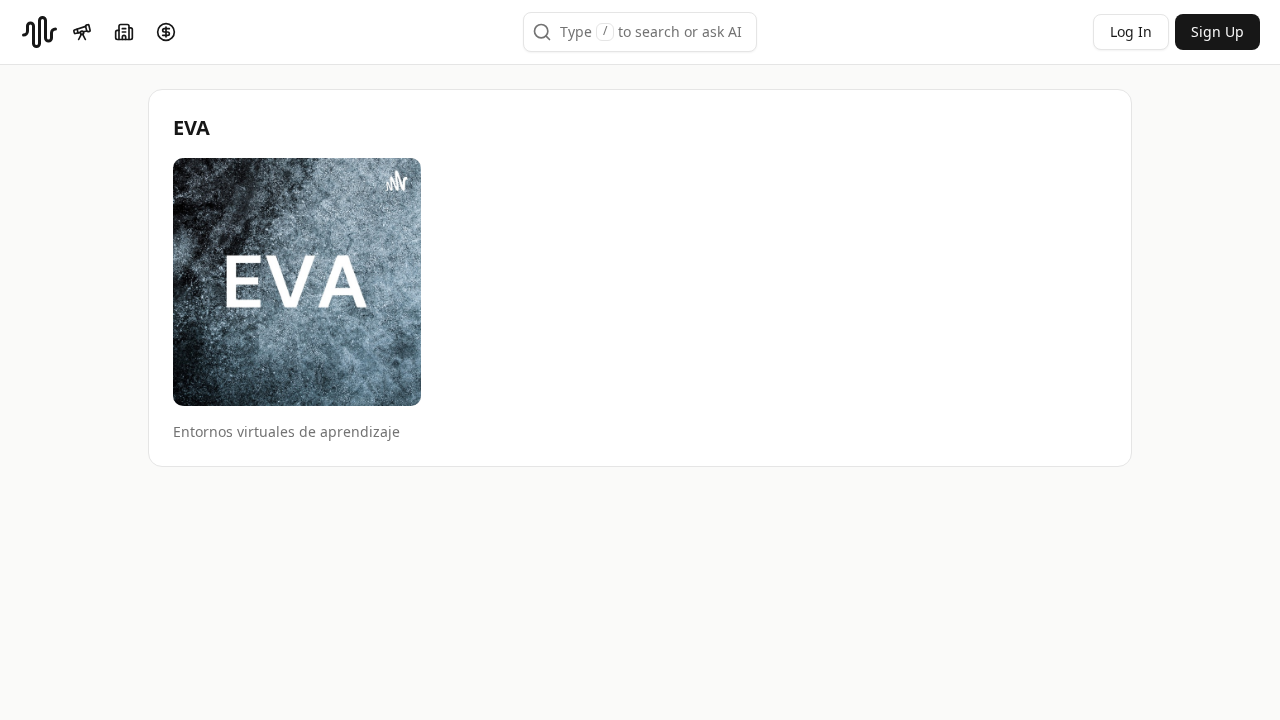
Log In (1131, 31)
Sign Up (1217, 31)
